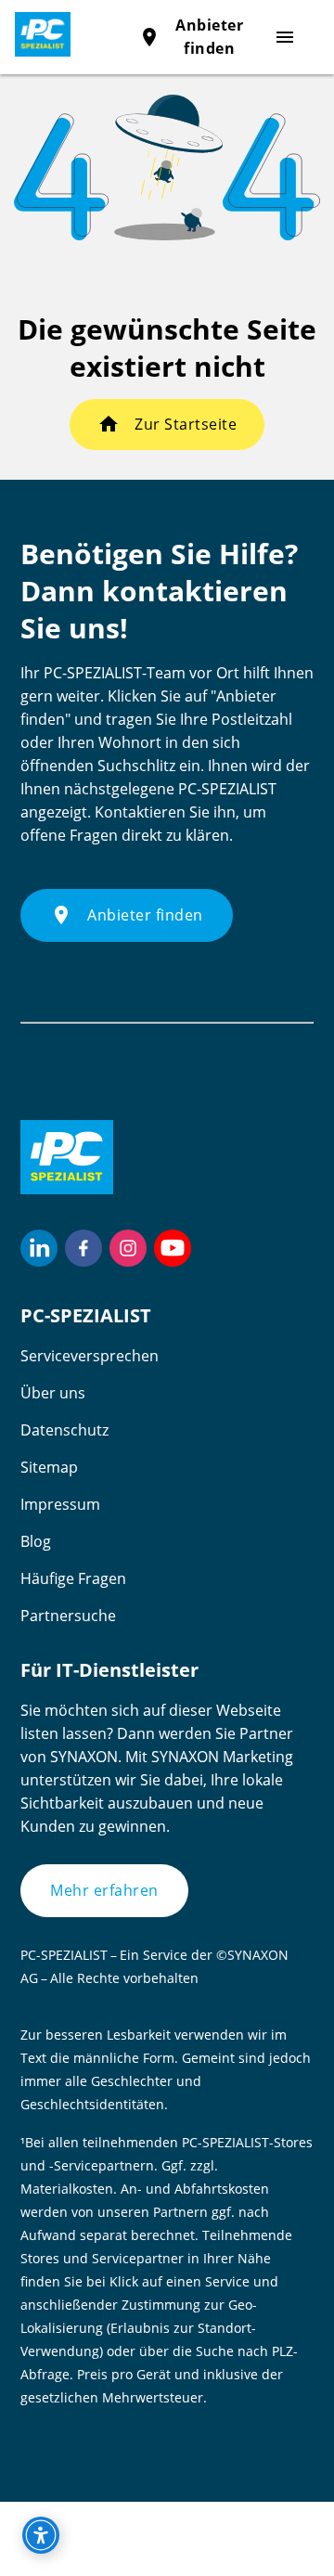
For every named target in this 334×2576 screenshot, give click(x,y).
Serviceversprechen (90, 1356)
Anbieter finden (127, 915)
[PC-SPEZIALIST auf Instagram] (128, 1248)
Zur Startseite (186, 424)
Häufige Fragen (73, 1578)
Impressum (60, 1504)
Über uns (53, 1393)
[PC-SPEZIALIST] (35, 34)
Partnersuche (68, 1616)
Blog (36, 1541)
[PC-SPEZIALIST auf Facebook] (83, 1248)
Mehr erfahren (104, 1890)
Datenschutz (64, 1430)
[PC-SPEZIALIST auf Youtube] (173, 1248)
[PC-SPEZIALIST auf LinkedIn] (39, 1248)
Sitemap (49, 1467)
